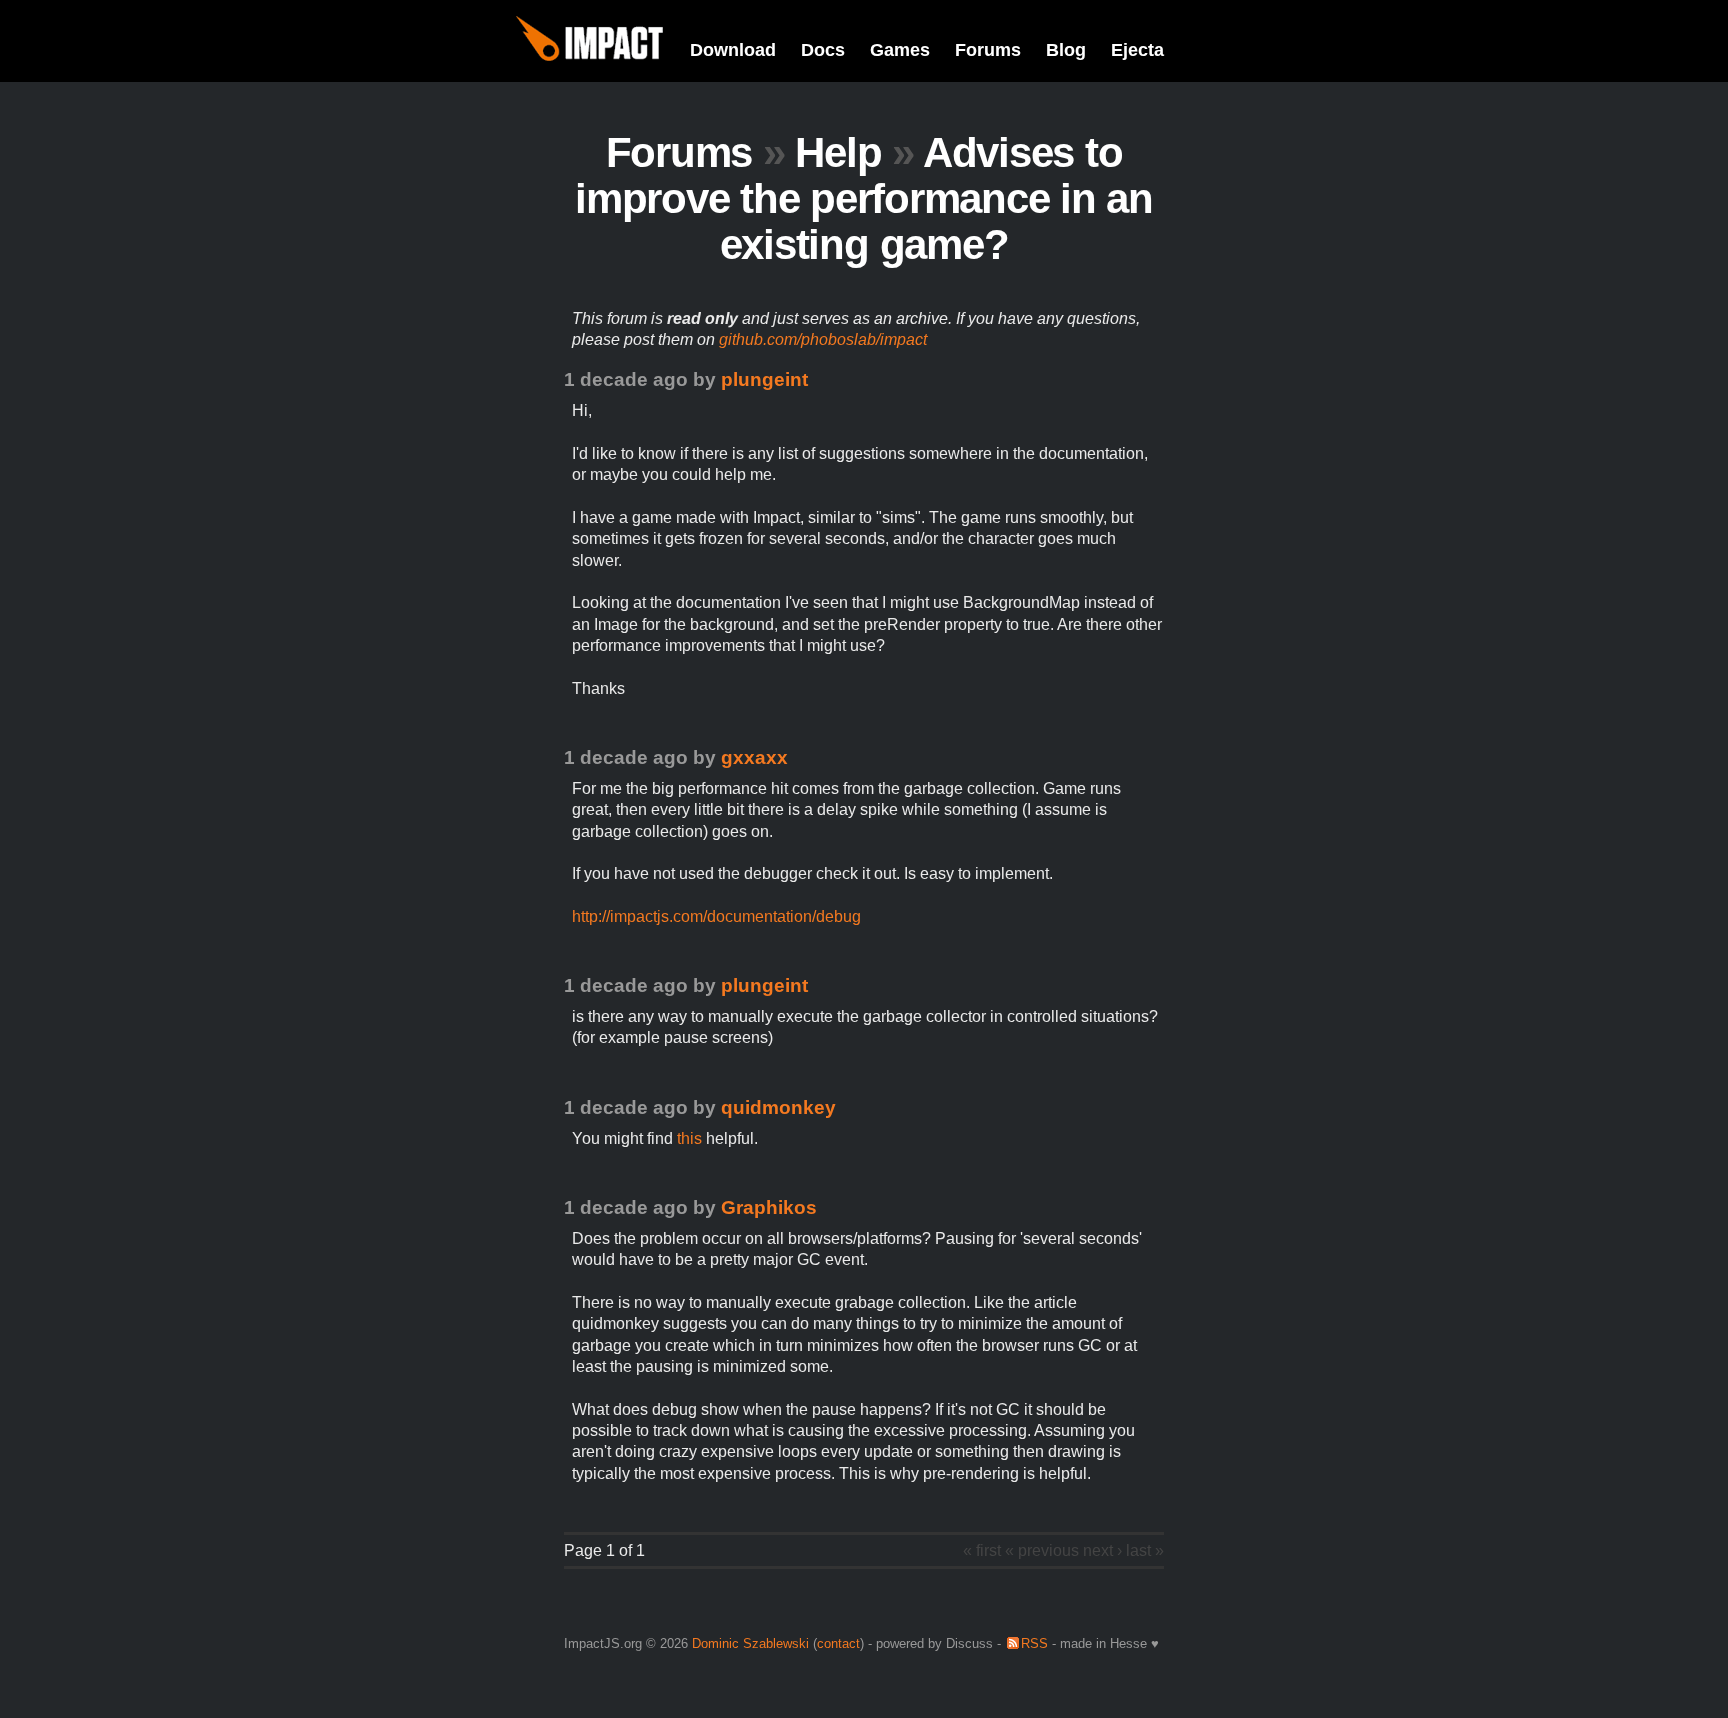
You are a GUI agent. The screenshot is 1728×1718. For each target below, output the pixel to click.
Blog (1066, 50)
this (689, 1138)
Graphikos (769, 1207)
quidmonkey (778, 1107)
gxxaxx (754, 757)
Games (900, 50)
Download (733, 50)
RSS (1034, 1643)
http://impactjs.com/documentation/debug (716, 916)
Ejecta (1137, 50)
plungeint (764, 379)
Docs (823, 50)
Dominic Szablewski (750, 1643)
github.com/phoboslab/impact (823, 339)
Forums (988, 50)
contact (838, 1643)
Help (838, 152)
